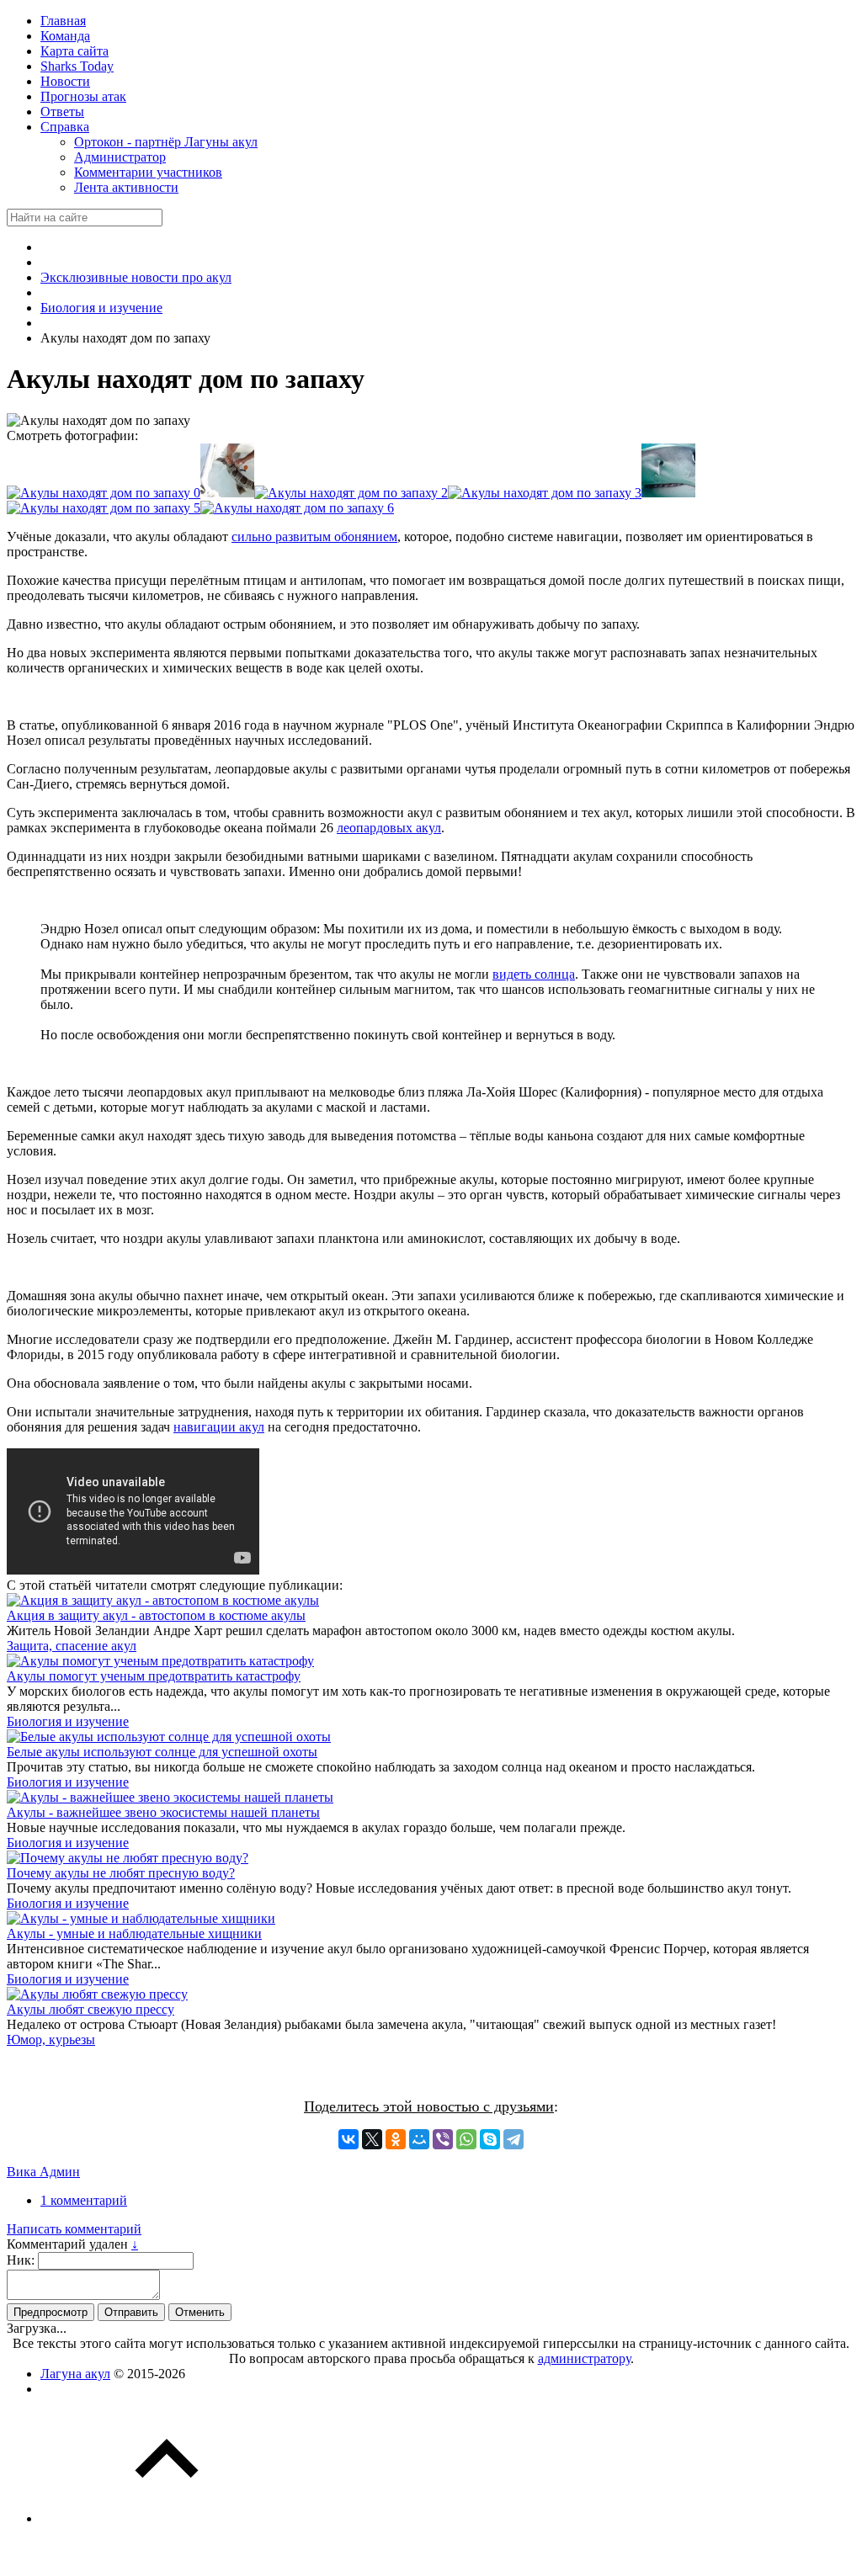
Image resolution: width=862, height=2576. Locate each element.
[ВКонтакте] (349, 2139)
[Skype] (490, 2139)
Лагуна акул (75, 2374)
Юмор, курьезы (51, 2040)
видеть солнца (534, 974)
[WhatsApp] (466, 2139)
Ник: (21, 2260)
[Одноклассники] (396, 2139)
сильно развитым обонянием (314, 536)
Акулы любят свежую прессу (90, 2009)
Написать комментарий (74, 2229)
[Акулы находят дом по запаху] (104, 493)
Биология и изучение (68, 1721)
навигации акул (219, 1427)
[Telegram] (513, 2139)
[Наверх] (167, 2518)
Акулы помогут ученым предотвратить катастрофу (154, 1676)
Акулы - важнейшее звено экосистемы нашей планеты (163, 1812)
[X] (372, 2139)
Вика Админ (43, 2172)
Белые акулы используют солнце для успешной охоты (162, 1752)
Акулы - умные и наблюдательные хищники (134, 1933)
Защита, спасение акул (72, 1646)
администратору (584, 2358)
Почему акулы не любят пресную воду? (121, 1873)
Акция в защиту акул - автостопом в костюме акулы (156, 1615)
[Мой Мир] (419, 2139)
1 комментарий (84, 2200)
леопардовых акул (389, 828)
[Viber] (443, 2139)
